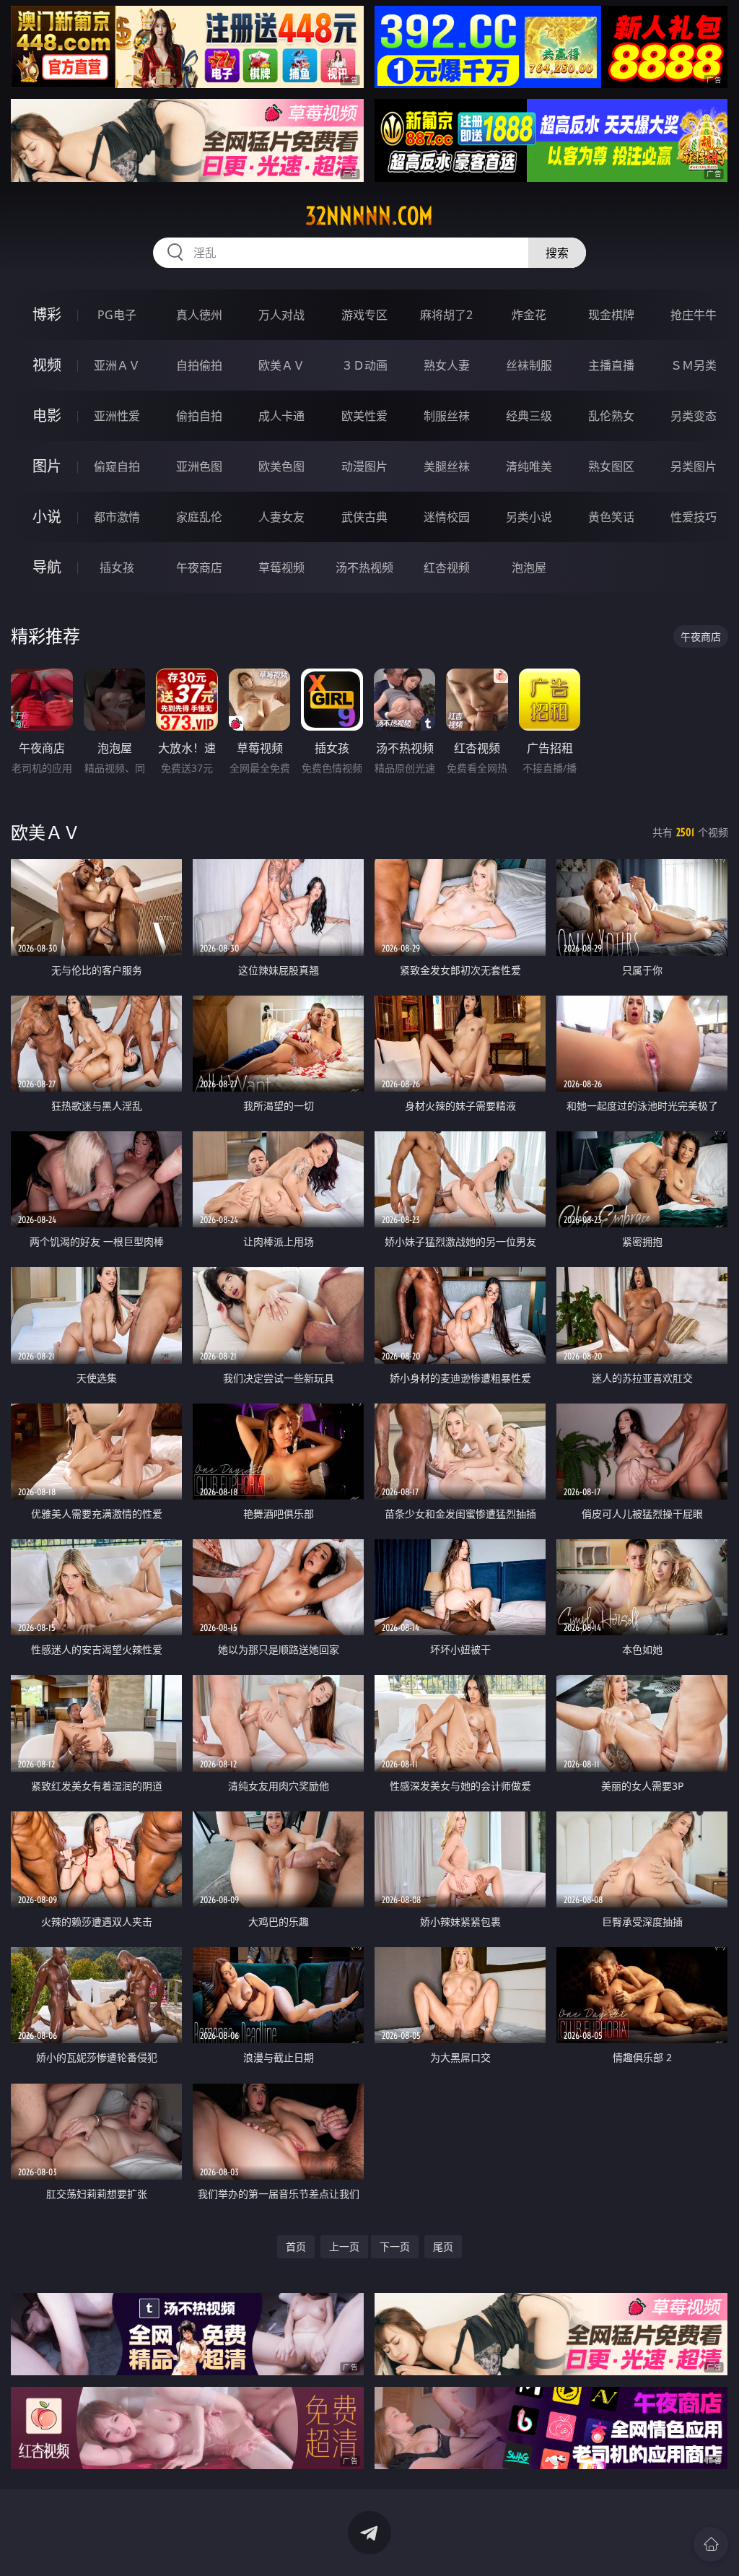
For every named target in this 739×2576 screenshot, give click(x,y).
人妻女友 (281, 517)
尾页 (443, 2246)
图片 (47, 466)
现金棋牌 (611, 315)
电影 (47, 415)
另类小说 (529, 517)
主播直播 (611, 365)
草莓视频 (281, 567)
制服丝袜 (447, 416)
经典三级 (529, 416)
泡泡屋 (529, 567)
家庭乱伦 (199, 517)
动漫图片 (364, 466)
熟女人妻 (447, 365)
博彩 (47, 314)
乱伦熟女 (611, 416)
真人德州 (199, 315)
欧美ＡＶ (281, 365)
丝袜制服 (529, 365)
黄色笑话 (611, 517)
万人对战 (281, 315)
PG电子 (117, 315)
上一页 (344, 2246)
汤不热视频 (364, 567)
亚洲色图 (199, 466)
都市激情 (117, 517)
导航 (47, 567)
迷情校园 (447, 517)
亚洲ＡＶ (117, 365)
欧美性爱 (364, 416)
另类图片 (694, 466)
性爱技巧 (694, 517)
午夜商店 (199, 567)
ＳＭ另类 (694, 365)
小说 (47, 517)
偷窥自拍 (117, 466)
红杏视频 (447, 567)
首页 (296, 2246)
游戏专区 (364, 315)
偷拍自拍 (199, 416)
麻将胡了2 (446, 315)
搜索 (557, 253)
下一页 (395, 2246)
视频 (47, 365)
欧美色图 (281, 466)
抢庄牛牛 (694, 315)
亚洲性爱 (117, 416)
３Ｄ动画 (364, 365)
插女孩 (117, 567)
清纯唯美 (529, 466)
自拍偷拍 (199, 365)
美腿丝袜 (447, 466)
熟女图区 (611, 466)
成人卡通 (281, 416)
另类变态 (694, 416)
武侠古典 (364, 517)
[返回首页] (711, 2544)
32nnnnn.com (369, 216)
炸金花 (529, 315)
